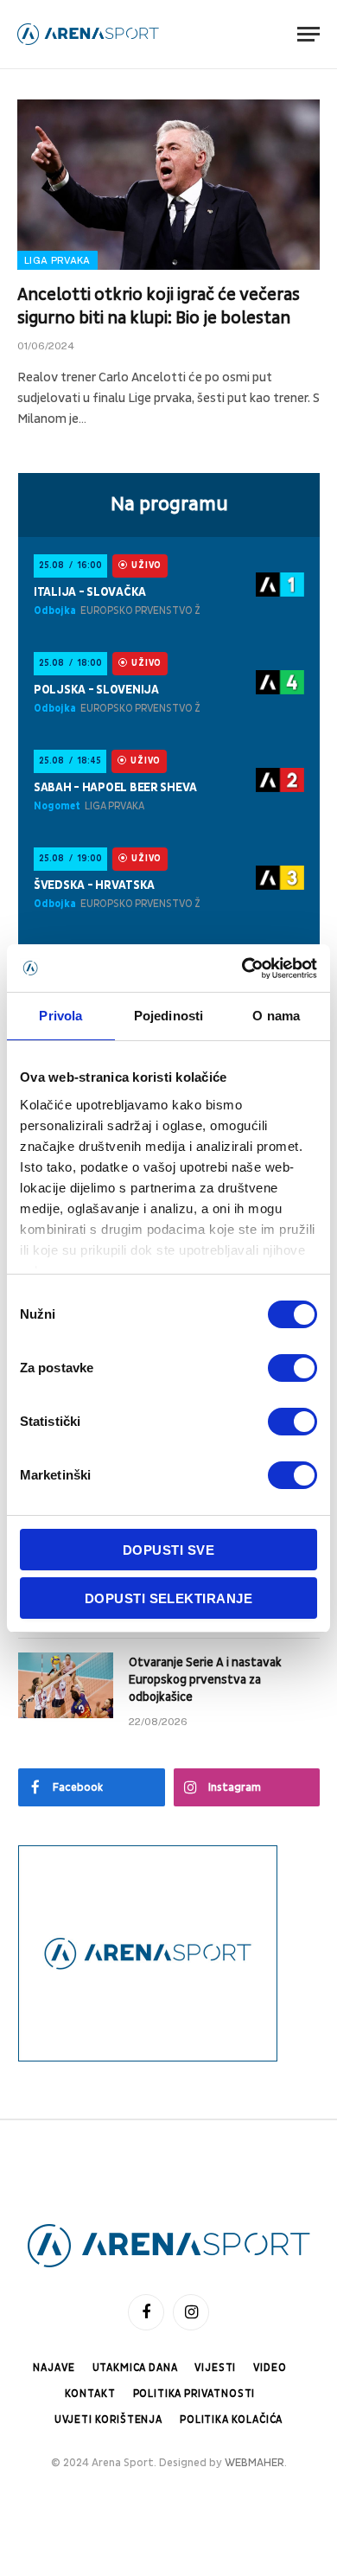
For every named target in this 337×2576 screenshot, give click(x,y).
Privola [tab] (60, 1016)
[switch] (292, 1368)
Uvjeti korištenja (108, 2420)
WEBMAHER (254, 2463)
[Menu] (308, 34)
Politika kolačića (231, 2420)
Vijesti (215, 2368)
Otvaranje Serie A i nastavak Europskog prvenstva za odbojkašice (205, 1680)
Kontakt (90, 2394)
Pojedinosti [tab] (168, 1016)
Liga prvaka (57, 260)
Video (270, 2368)
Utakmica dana (135, 2368)
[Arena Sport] (88, 34)
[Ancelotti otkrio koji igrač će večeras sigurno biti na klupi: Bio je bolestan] (168, 185)
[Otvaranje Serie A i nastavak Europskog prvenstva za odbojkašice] (66, 1685)
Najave (54, 2368)
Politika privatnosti (194, 2394)
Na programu (169, 504)
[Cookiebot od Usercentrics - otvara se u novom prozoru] (242, 968)
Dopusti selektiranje (168, 1598)
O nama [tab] (276, 1016)
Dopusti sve (168, 1550)
